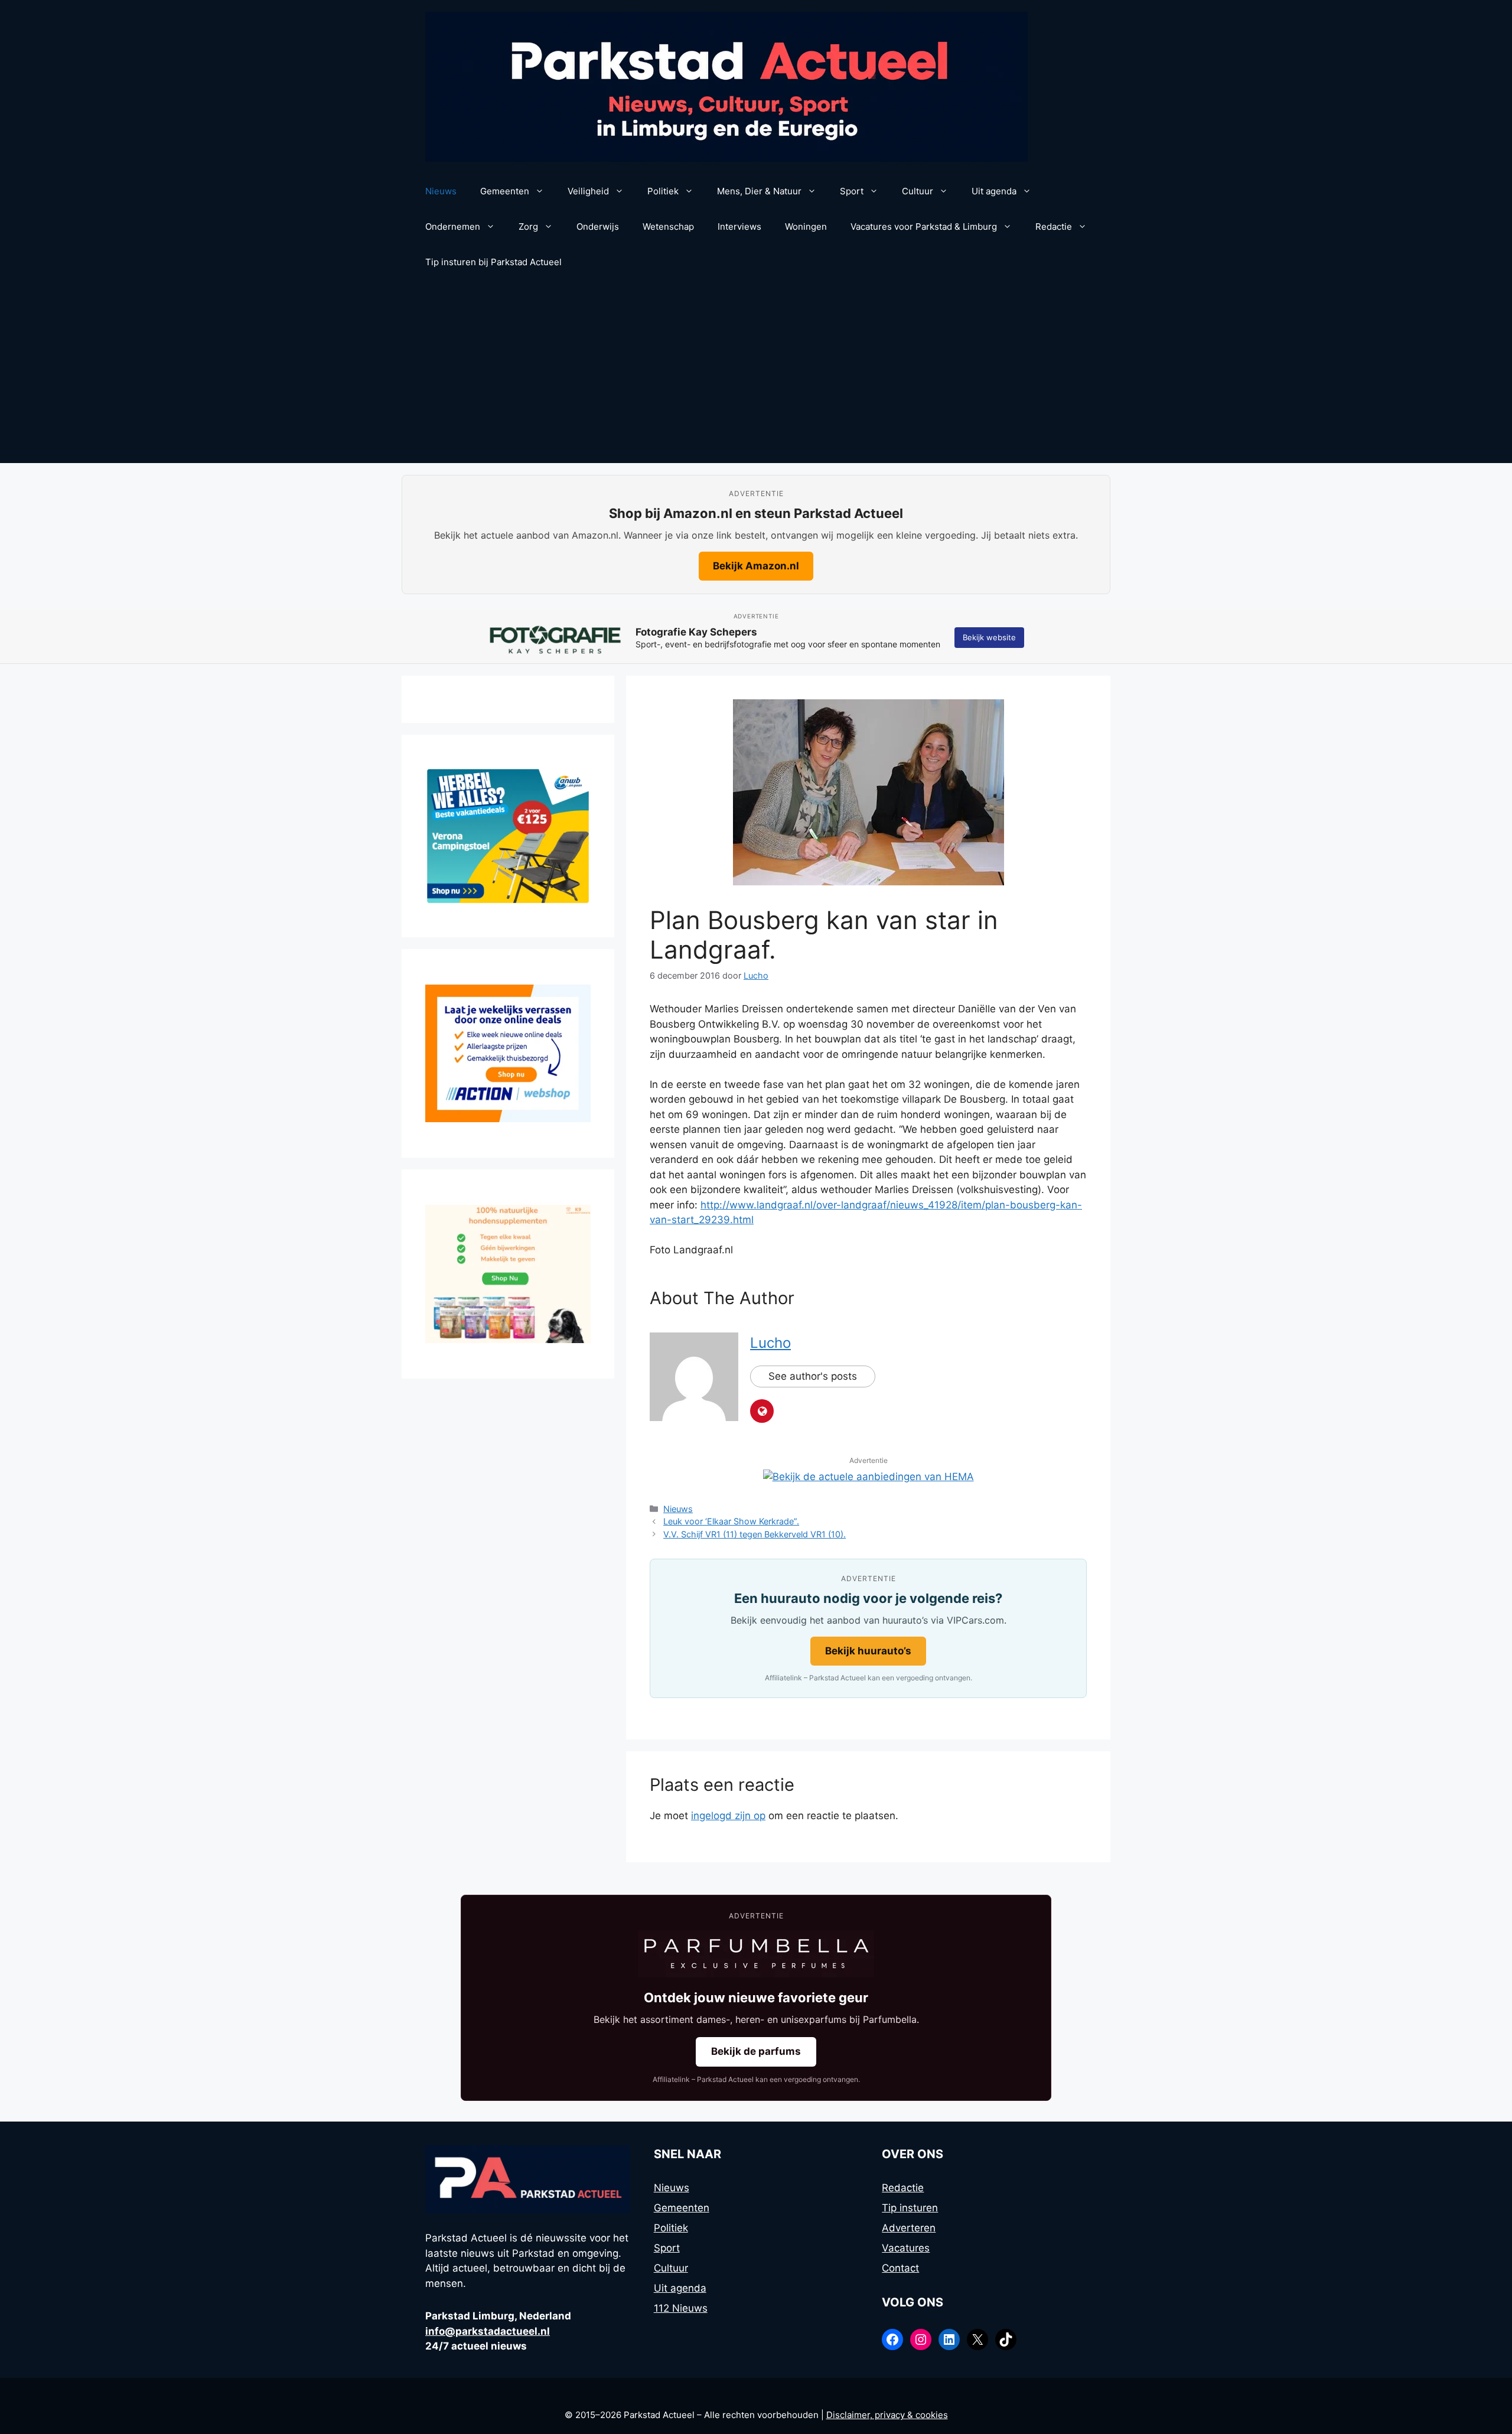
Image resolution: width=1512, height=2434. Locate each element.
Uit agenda (994, 191)
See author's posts (813, 1376)
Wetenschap (668, 227)
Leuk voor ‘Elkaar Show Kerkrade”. (731, 1521)
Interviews (739, 227)
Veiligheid (588, 191)
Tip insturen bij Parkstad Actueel (493, 262)
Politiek (663, 191)
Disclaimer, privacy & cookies (887, 2415)
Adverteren (909, 2228)
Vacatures (906, 2248)
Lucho (770, 1343)
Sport (852, 191)
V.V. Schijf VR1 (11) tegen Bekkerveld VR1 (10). (755, 1534)
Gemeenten (505, 191)
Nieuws (441, 191)
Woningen (806, 227)
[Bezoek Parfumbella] (756, 1954)
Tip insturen (910, 2208)
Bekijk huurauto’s (868, 1651)
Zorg (528, 227)
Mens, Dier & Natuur (759, 191)
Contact (900, 2268)
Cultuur (918, 191)
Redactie (1054, 227)
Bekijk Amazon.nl (756, 566)
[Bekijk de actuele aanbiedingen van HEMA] (869, 1477)
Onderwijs (598, 227)
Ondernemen (453, 227)
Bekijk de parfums (756, 2051)
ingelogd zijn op (728, 1816)
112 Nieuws (681, 2308)
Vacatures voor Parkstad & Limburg (924, 227)
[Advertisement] (756, 374)
